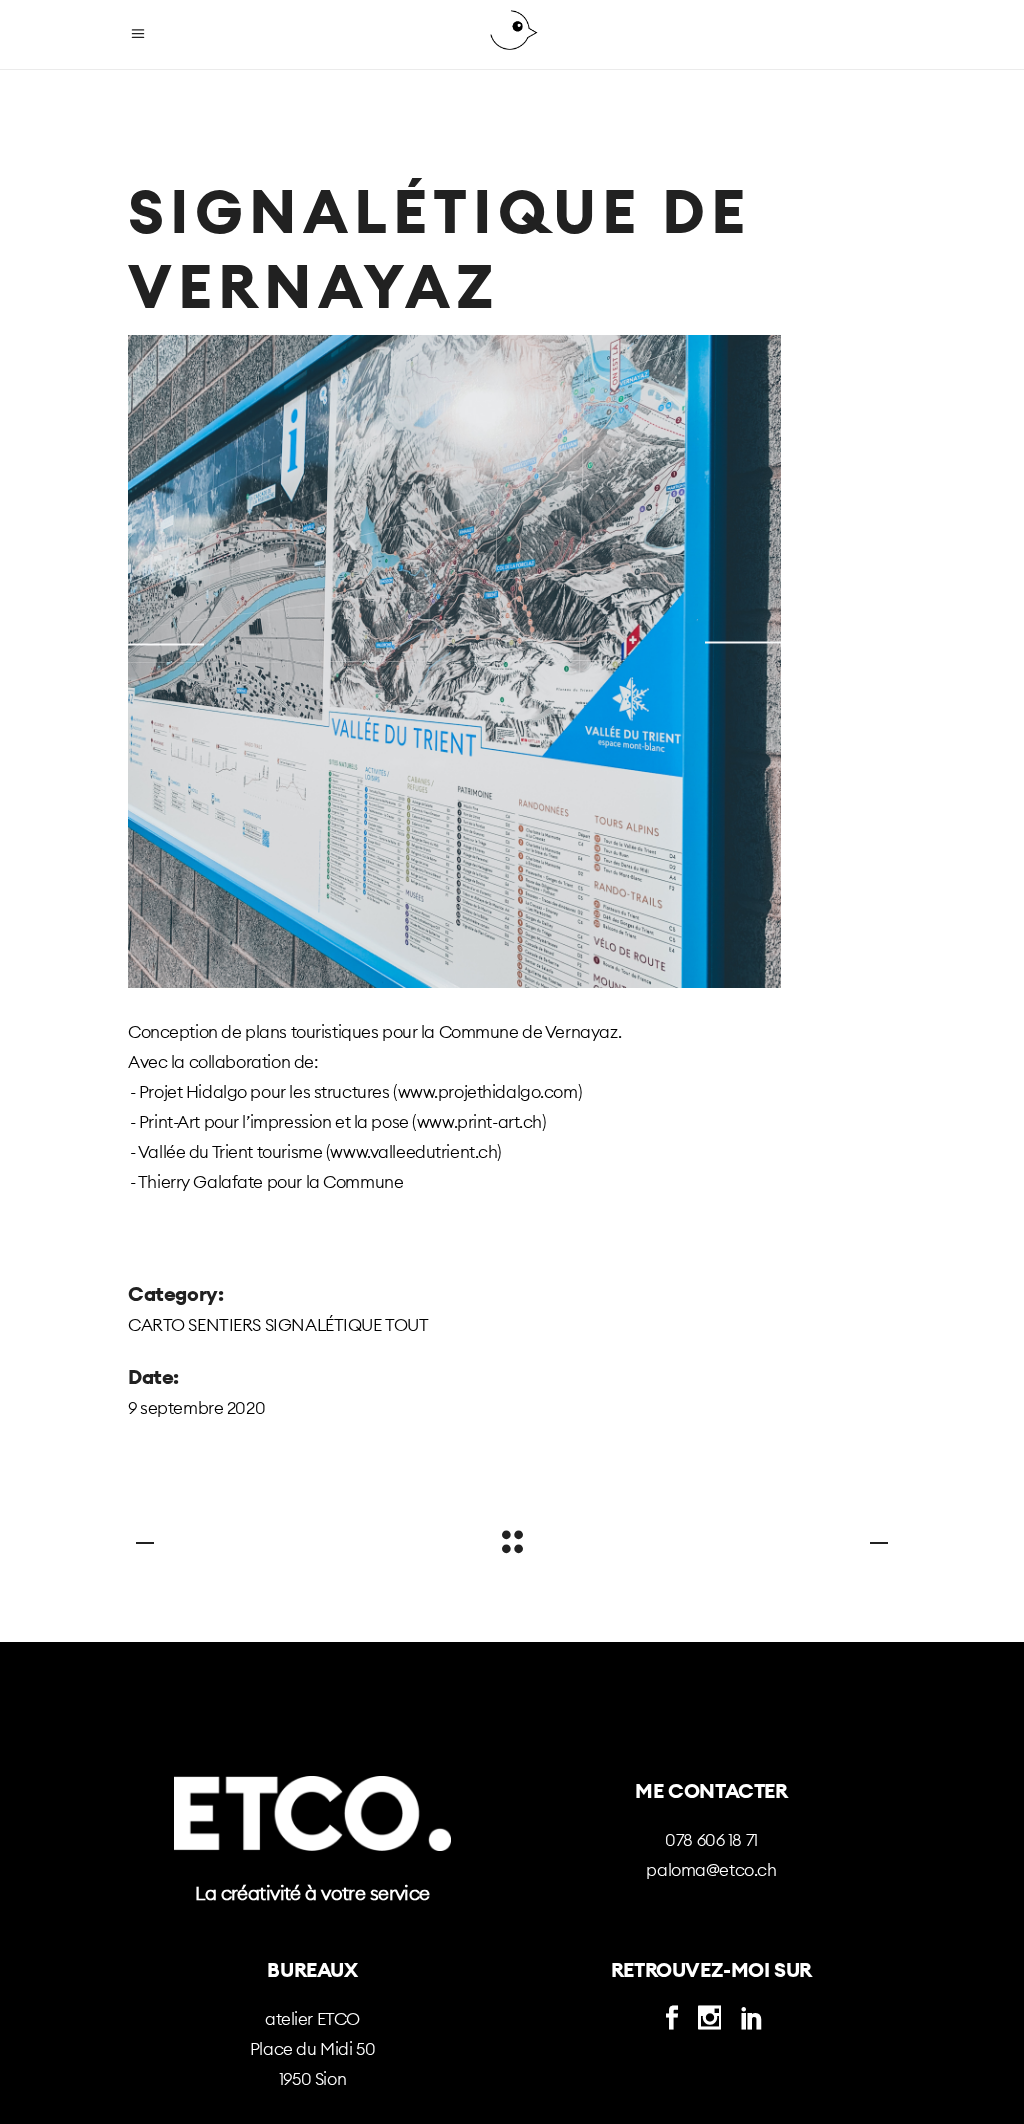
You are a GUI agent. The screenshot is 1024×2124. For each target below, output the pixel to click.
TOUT (406, 1325)
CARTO (156, 1325)
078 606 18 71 (711, 1840)
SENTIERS (224, 1325)
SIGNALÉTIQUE (323, 1325)
